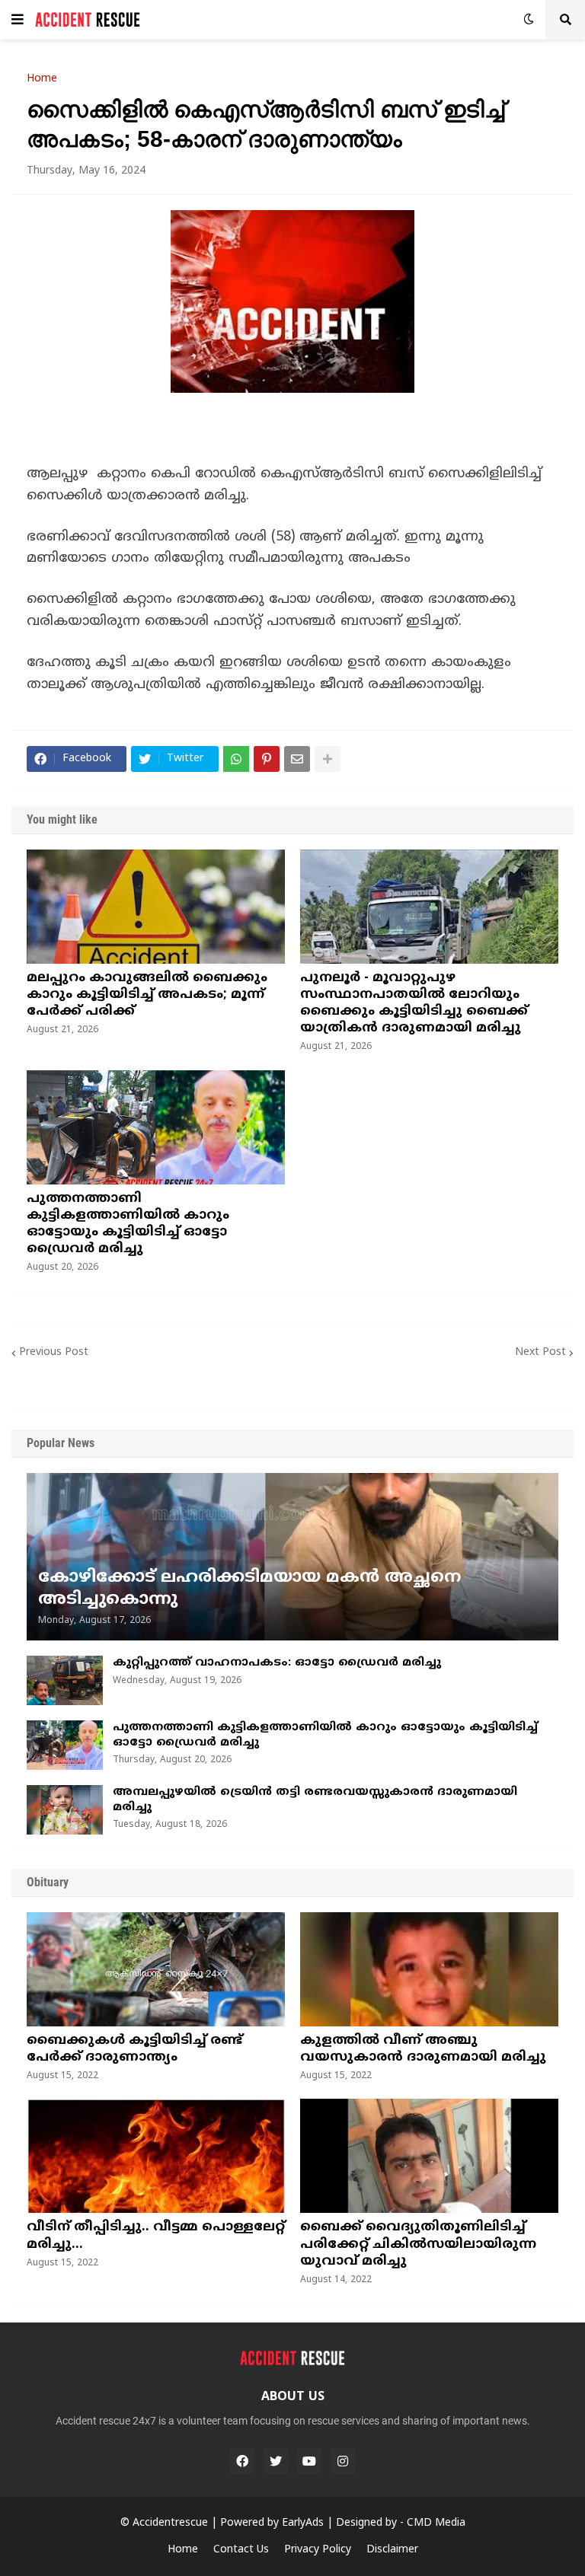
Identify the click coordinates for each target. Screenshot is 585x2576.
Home (42, 79)
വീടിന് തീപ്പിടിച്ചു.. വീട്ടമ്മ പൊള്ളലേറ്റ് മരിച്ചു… (156, 2236)
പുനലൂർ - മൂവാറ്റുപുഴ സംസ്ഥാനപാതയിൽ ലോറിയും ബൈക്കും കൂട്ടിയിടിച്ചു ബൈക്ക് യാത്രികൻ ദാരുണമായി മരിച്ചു (414, 1003)
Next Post (540, 1352)
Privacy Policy (318, 2550)
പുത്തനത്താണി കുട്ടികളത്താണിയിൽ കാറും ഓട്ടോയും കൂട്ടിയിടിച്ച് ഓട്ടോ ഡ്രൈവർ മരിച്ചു (128, 1224)
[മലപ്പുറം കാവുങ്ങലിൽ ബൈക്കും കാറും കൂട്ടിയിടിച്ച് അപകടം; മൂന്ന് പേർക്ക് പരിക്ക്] (156, 907)
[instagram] (343, 2461)
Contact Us (241, 2550)
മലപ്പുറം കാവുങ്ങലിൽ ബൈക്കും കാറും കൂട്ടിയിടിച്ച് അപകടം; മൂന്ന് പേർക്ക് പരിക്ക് (147, 995)
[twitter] (276, 2461)
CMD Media (436, 2523)
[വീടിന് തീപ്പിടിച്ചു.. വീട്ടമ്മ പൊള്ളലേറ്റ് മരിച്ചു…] (156, 2156)
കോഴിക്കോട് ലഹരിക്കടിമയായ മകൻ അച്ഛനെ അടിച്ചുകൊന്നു (250, 1589)
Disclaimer (392, 2550)
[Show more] (328, 759)
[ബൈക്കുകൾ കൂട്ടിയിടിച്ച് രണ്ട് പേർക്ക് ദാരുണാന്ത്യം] (156, 1969)
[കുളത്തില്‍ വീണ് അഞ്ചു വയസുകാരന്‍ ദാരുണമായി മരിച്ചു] (429, 1969)
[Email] (297, 759)
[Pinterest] (267, 759)
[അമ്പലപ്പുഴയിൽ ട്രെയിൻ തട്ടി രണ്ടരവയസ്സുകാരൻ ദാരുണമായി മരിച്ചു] (65, 1810)
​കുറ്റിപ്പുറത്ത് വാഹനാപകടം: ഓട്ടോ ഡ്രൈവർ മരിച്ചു (277, 1663)
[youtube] (309, 2461)
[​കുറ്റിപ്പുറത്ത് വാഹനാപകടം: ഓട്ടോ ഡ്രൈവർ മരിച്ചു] (65, 1680)
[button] (18, 20)
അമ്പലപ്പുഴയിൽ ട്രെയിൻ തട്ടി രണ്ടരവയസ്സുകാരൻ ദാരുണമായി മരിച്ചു (315, 1800)
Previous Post (54, 1352)
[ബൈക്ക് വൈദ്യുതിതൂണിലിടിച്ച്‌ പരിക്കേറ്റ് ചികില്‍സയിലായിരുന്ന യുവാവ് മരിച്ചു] (429, 2156)
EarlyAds (303, 2523)
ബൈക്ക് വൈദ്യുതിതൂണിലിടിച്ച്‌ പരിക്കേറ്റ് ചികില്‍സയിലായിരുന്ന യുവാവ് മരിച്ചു (418, 2244)
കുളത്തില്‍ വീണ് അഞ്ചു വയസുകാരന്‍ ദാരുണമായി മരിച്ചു (423, 2049)
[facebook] (242, 2461)
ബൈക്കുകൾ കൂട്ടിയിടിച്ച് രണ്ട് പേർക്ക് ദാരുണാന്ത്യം (134, 2049)
